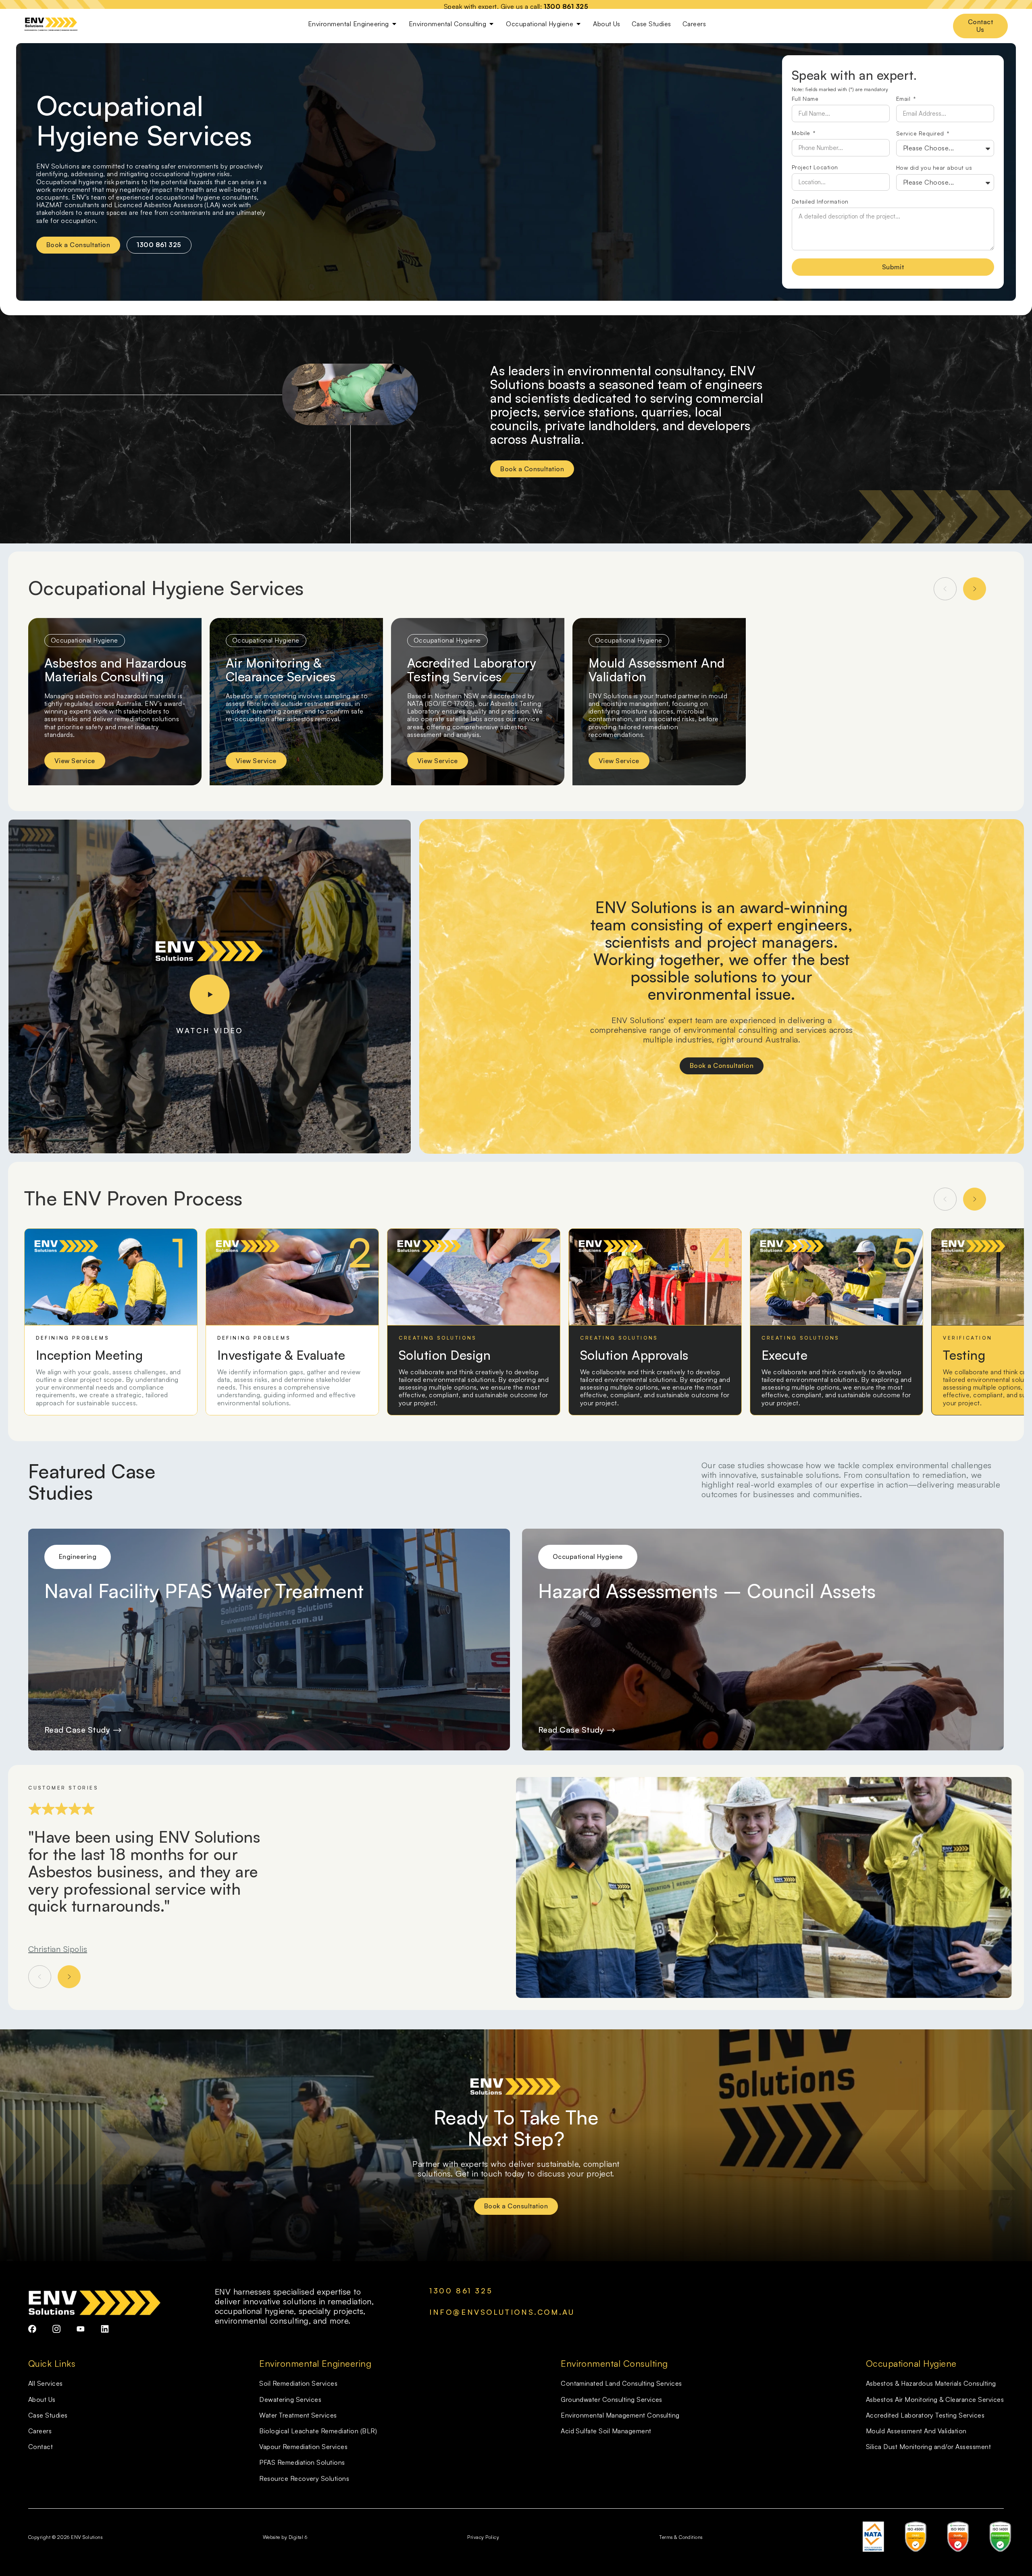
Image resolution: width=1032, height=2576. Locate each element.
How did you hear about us (934, 168)
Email (904, 99)
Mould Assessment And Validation (657, 670)
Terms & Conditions (681, 2537)
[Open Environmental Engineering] (394, 24)
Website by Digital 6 (285, 2537)
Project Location (815, 168)
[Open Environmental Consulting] (491, 24)
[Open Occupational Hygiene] (578, 24)
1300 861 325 (566, 6)
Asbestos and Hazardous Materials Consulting (115, 670)
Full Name (805, 99)
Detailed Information (820, 202)
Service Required (921, 134)
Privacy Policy (483, 2537)
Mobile (802, 133)
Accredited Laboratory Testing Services (471, 670)
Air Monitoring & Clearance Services (281, 670)
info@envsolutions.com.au (502, 2312)
